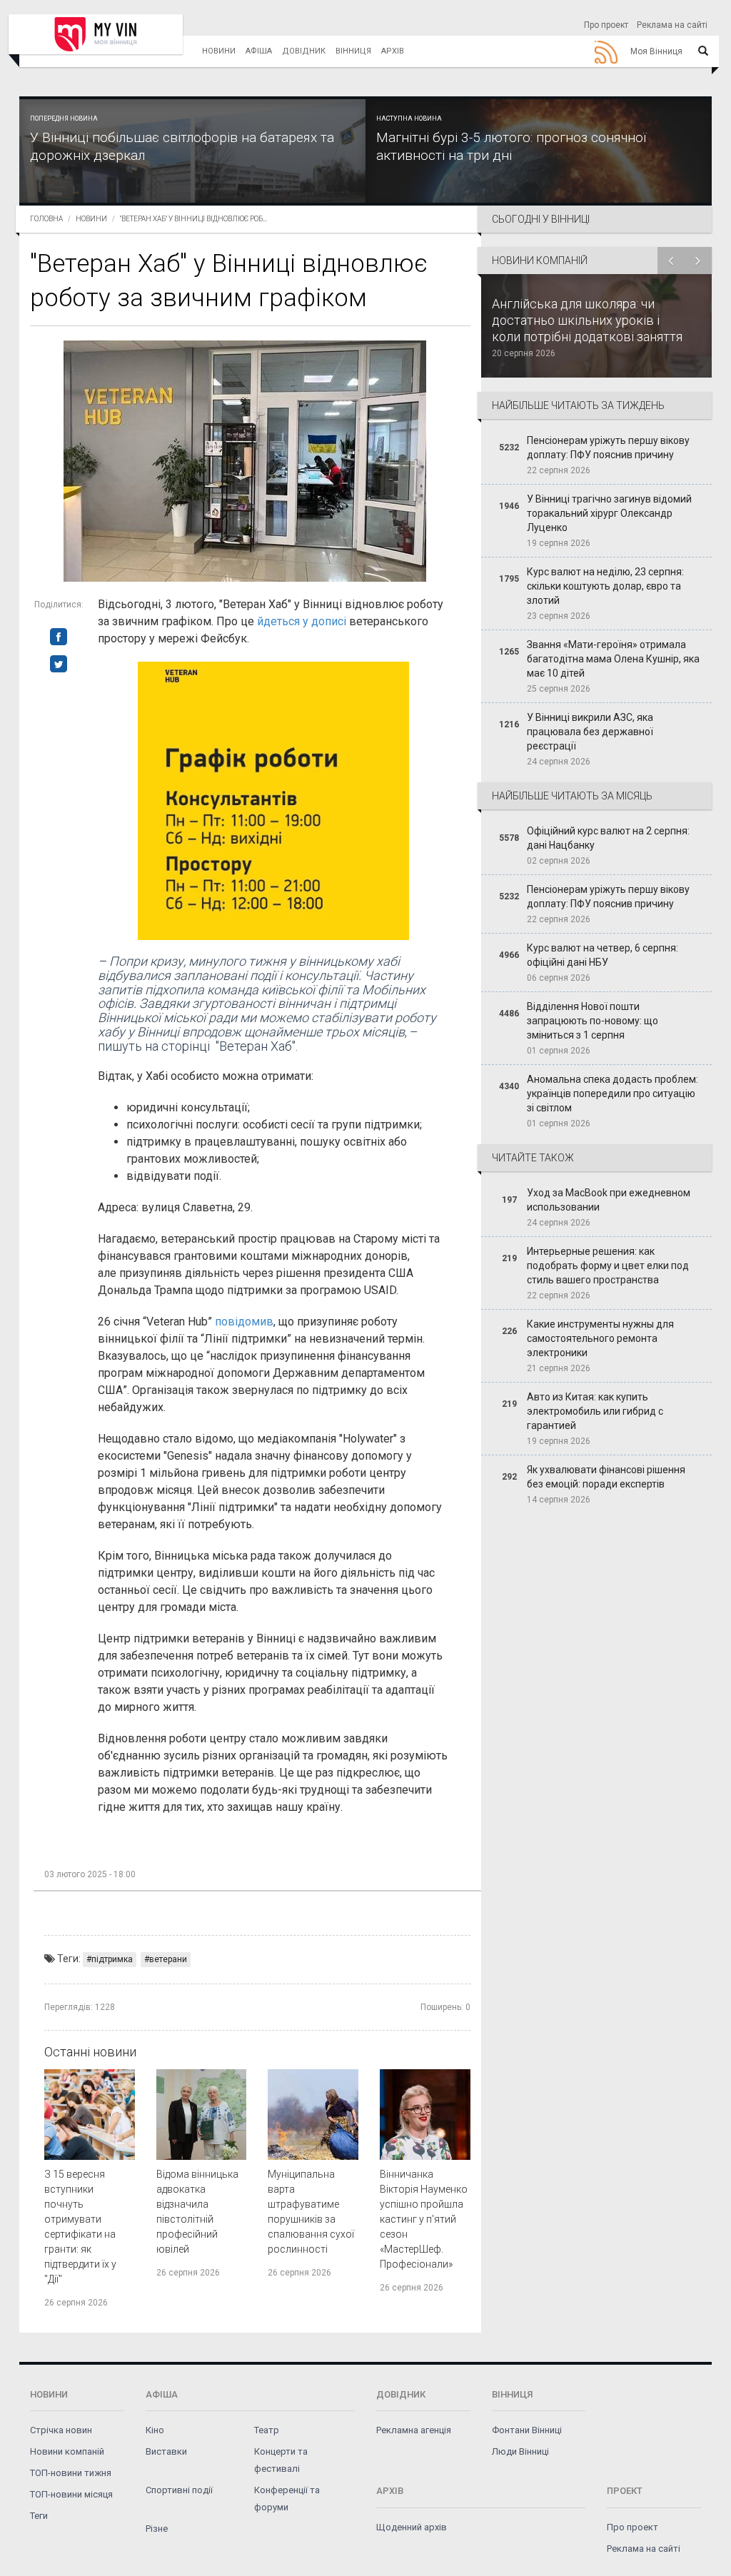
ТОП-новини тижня (71, 2473)
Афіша (259, 51)
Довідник (304, 51)
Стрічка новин (61, 2430)
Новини (219, 51)
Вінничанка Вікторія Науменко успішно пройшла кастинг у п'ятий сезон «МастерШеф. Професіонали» (424, 2219)
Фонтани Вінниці (527, 2430)
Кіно (155, 2430)
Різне (157, 2529)
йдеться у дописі (302, 621)
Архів (393, 51)
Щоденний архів (412, 2527)
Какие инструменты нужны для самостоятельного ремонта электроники (600, 1338)
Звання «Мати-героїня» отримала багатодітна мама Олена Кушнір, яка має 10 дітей (613, 659)
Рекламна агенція (414, 2430)
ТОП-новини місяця (71, 2494)
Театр (267, 2430)
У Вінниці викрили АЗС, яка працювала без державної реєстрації (590, 732)
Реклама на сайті (672, 25)
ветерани (168, 1959)
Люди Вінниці (520, 2451)
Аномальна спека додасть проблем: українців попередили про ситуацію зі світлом (612, 1093)
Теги (39, 2516)
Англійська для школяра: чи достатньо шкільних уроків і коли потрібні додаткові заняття (587, 320)
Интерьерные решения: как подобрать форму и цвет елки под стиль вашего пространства (608, 1266)
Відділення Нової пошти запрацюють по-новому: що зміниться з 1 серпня (593, 1021)
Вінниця (353, 51)
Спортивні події (179, 2490)
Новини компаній (67, 2451)
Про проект (606, 25)
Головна (46, 219)
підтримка (112, 1959)
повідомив (244, 1322)
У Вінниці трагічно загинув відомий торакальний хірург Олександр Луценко (609, 513)
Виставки (166, 2451)
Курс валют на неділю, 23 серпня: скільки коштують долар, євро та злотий (605, 586)
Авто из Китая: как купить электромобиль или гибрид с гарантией (595, 1411)
